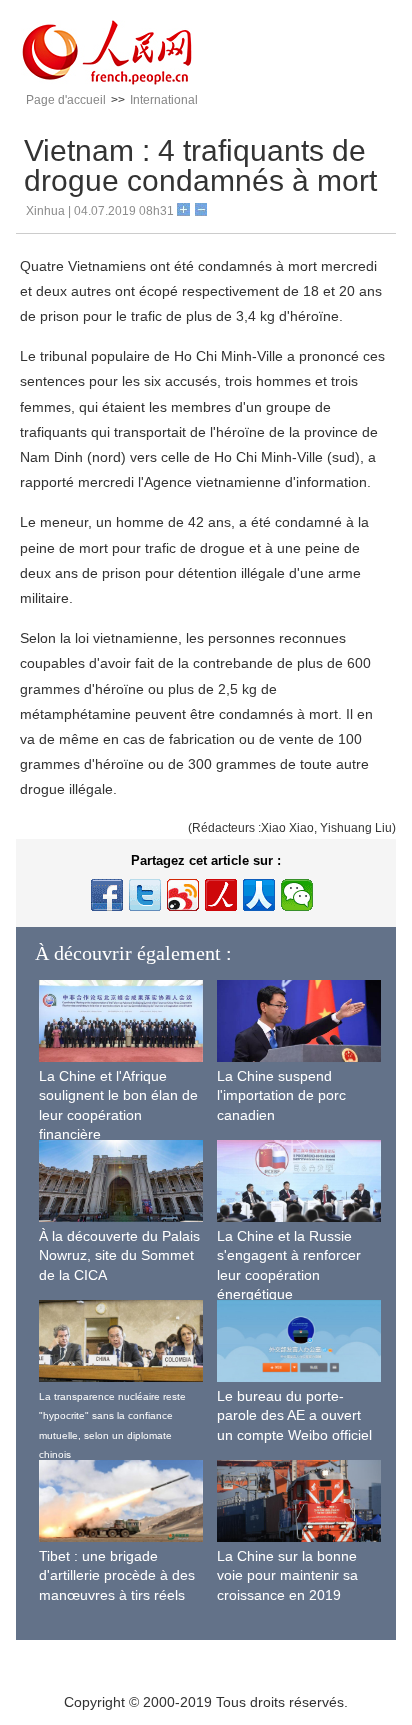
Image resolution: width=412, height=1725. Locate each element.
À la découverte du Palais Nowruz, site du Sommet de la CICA (119, 1255)
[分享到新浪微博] (183, 895)
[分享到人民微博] (221, 895)
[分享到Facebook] (107, 895)
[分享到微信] (297, 895)
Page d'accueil (66, 100)
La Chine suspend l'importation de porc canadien (281, 1095)
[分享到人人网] (259, 895)
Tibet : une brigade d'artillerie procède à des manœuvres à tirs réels (117, 1575)
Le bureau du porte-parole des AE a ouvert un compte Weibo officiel (294, 1415)
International (164, 100)
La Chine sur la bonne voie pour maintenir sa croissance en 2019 (287, 1575)
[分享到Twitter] (145, 895)
